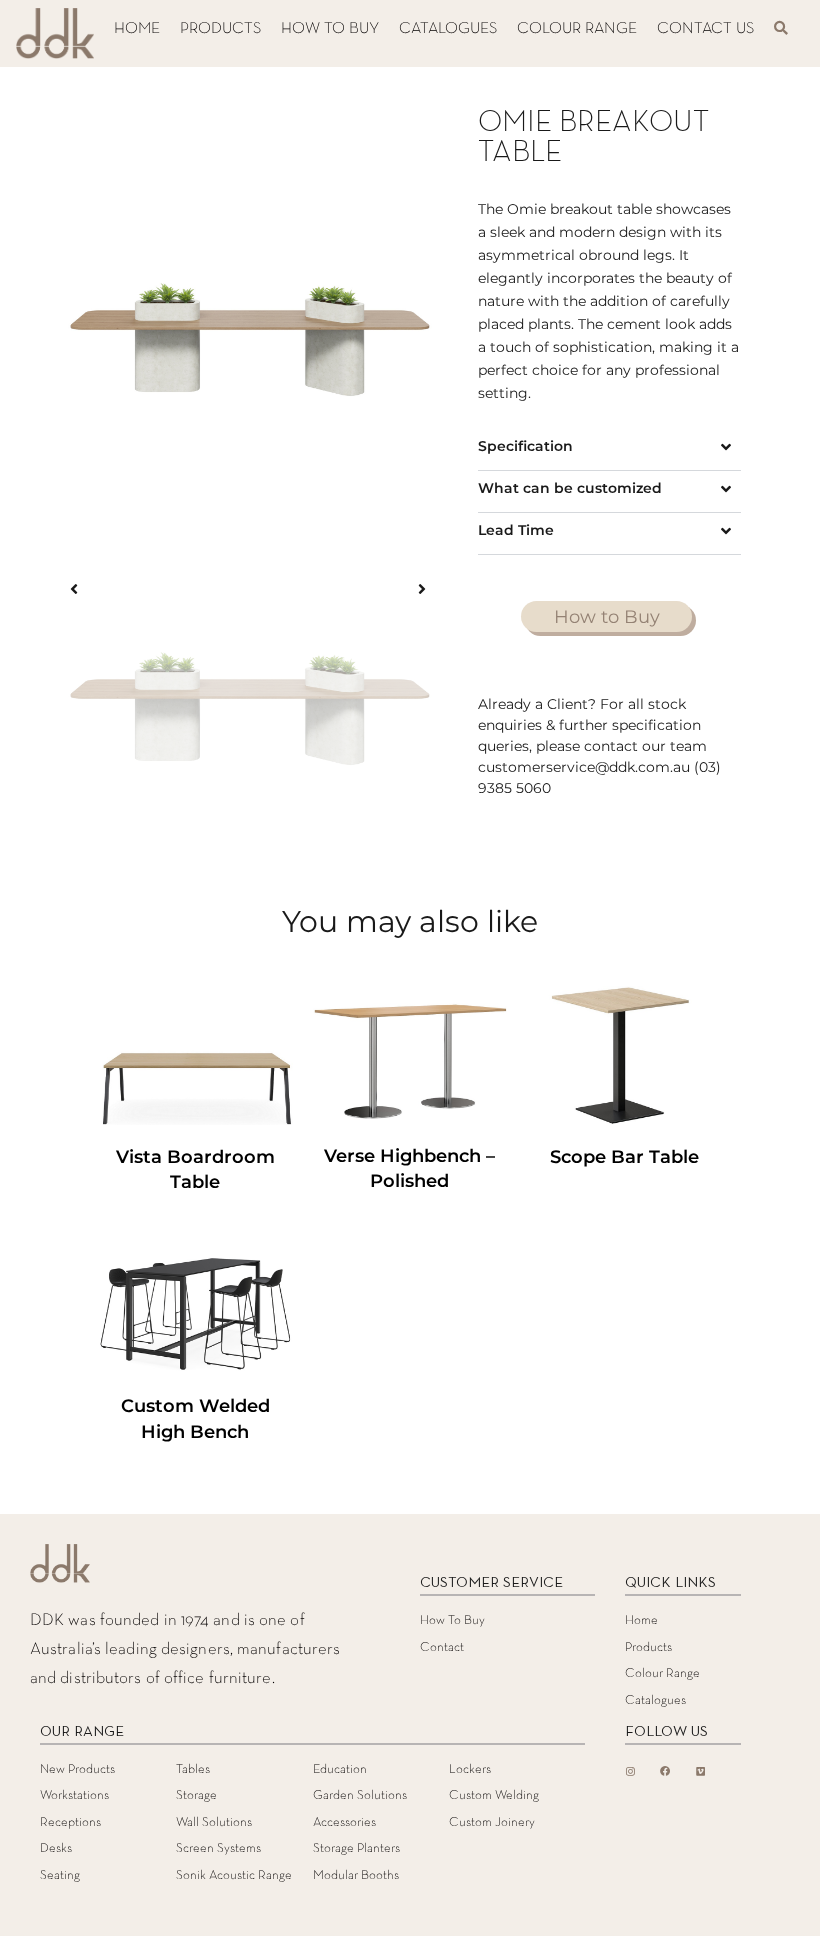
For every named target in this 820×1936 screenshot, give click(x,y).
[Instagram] (630, 1771)
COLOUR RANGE (577, 29)
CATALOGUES (448, 29)
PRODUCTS (220, 29)
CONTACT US (705, 29)
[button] (609, 449)
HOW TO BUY (330, 29)
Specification (525, 446)
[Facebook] (665, 1771)
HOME (137, 29)
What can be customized (570, 488)
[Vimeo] (700, 1771)
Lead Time (516, 530)
